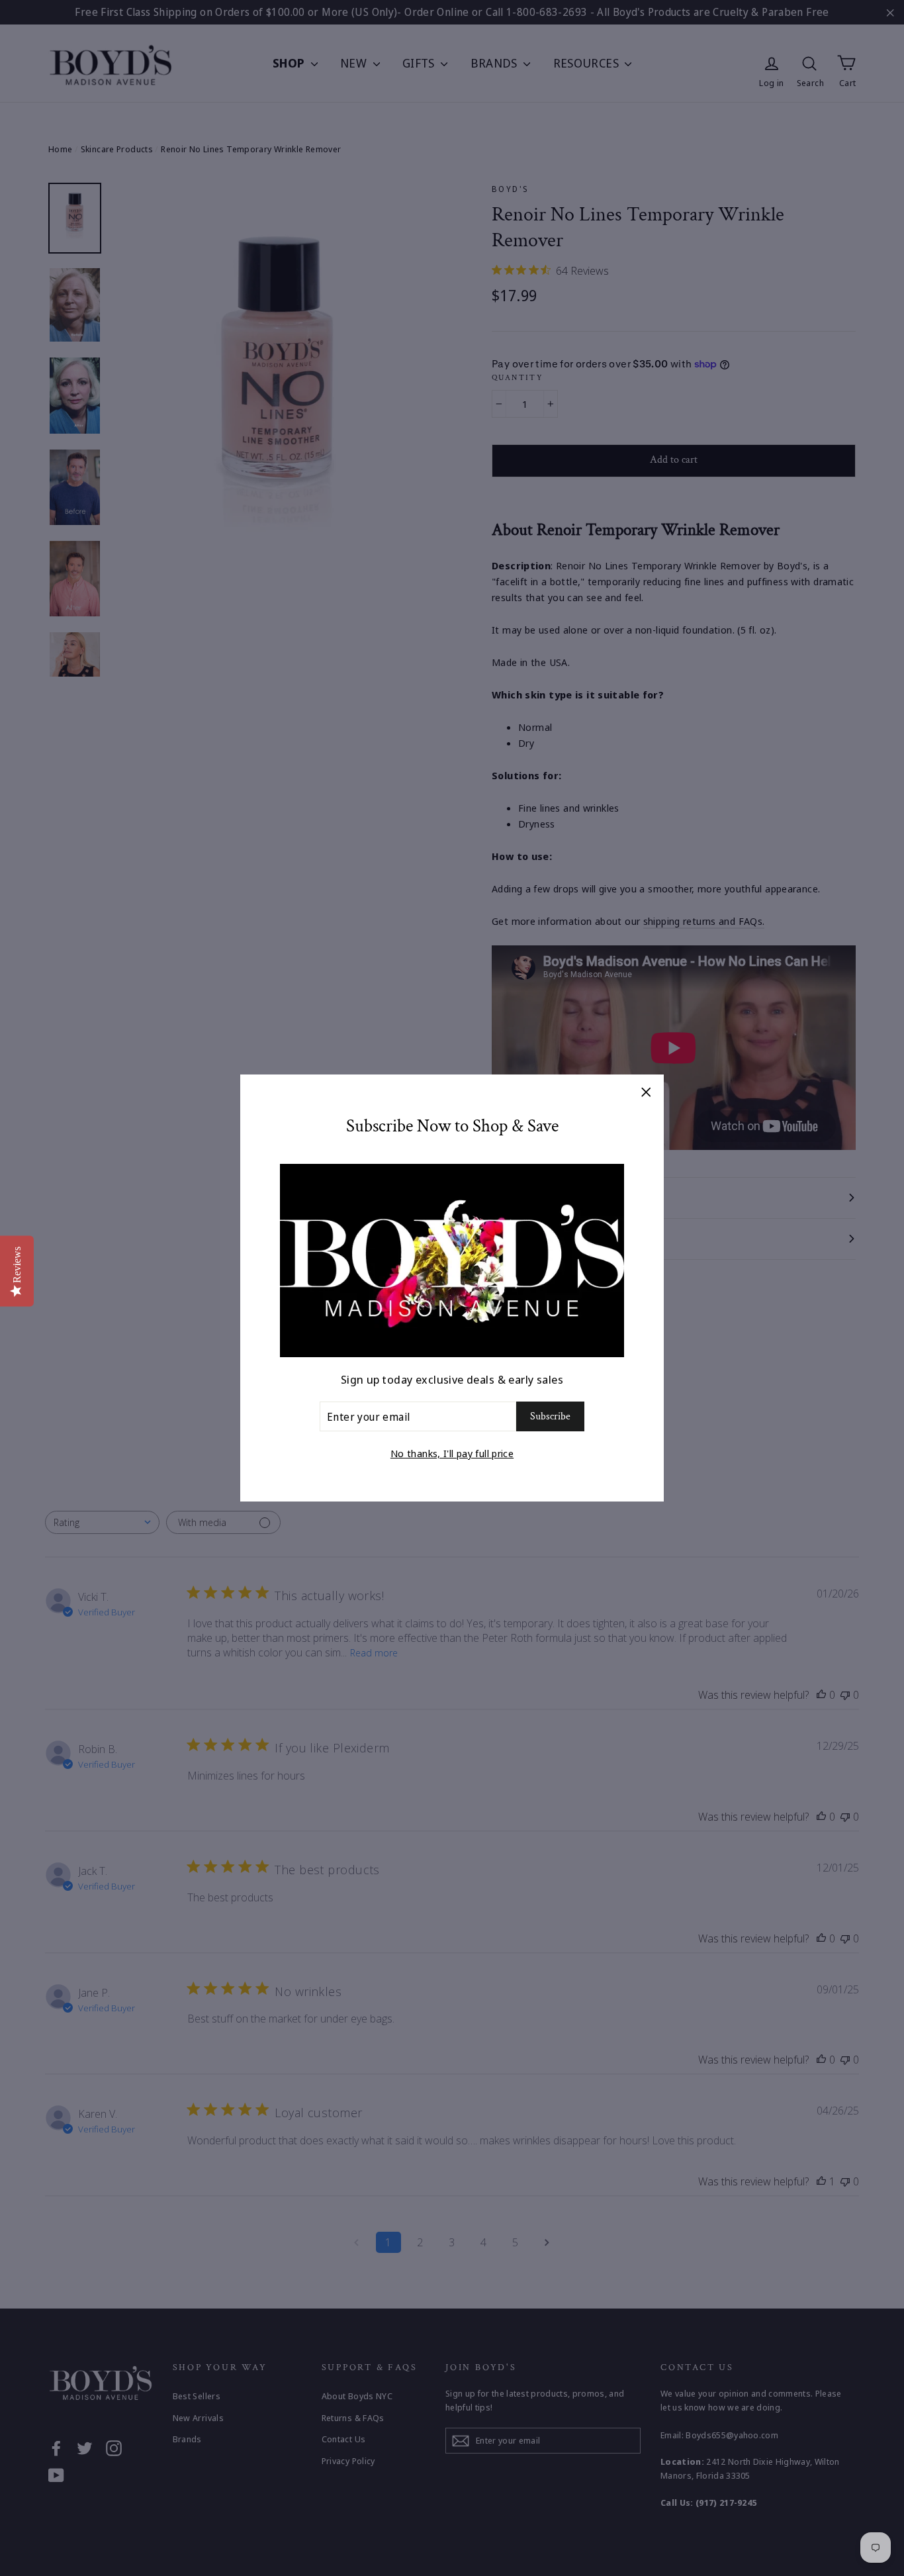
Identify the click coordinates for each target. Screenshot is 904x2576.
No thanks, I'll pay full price (452, 1453)
